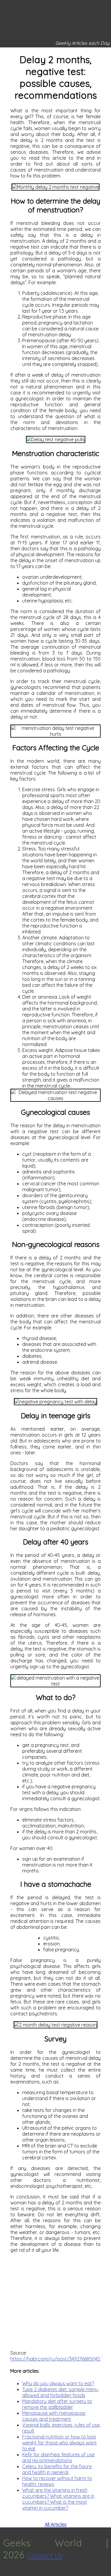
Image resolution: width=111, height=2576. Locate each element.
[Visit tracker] (5, 2573)
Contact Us (45, 2556)
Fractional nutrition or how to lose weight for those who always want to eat (59, 2443)
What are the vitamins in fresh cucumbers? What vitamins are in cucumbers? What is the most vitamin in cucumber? (58, 2499)
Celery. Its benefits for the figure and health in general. (57, 2469)
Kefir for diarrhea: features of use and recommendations (58, 2457)
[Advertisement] (55, 2301)
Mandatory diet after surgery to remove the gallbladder (57, 2404)
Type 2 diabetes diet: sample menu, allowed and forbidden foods (61, 2392)
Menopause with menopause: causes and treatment (54, 2416)
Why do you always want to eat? (58, 2383)
